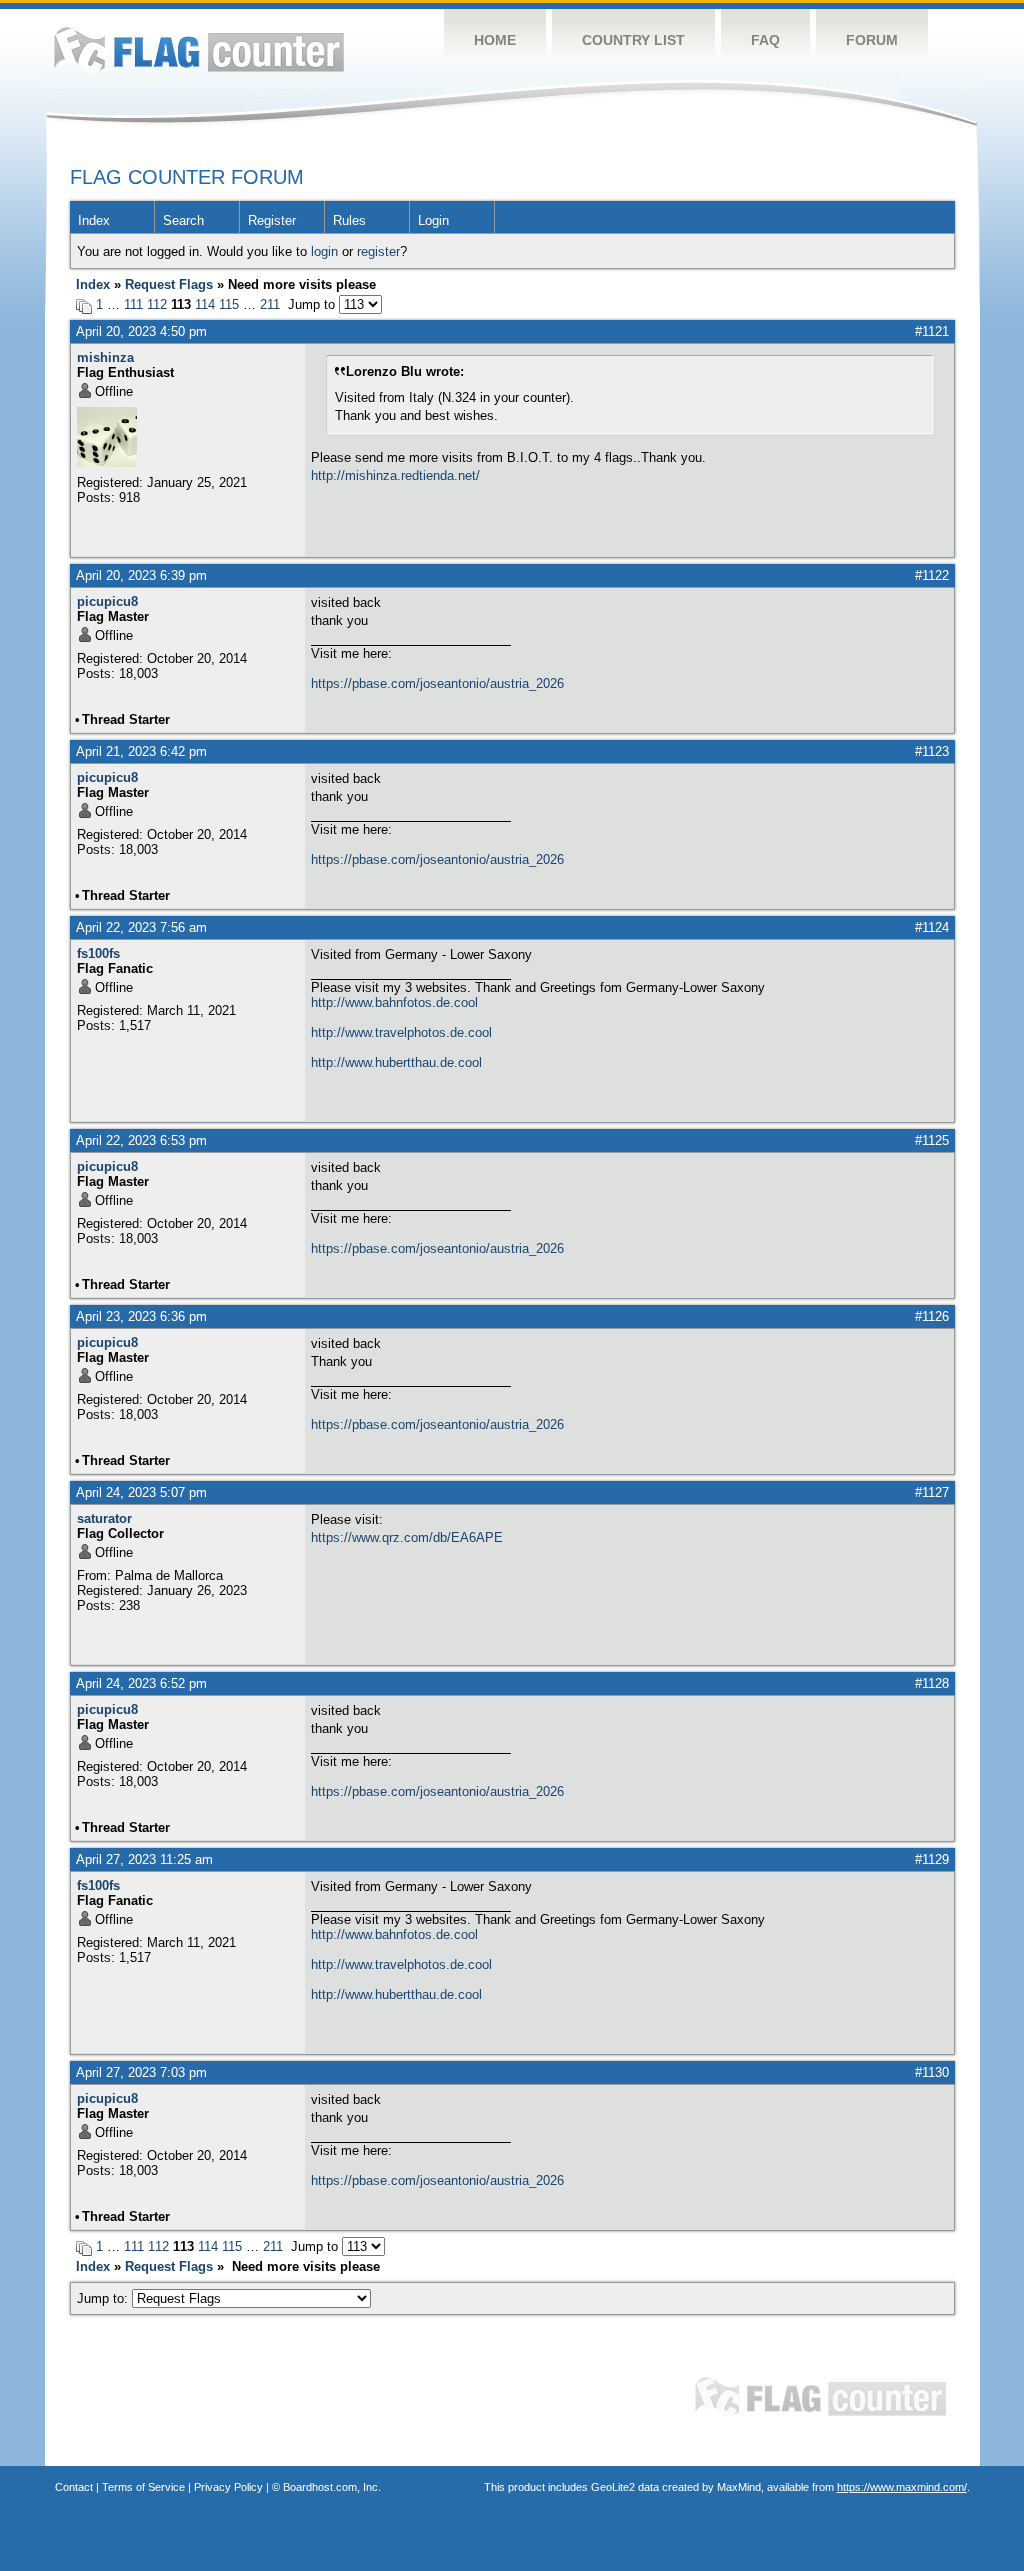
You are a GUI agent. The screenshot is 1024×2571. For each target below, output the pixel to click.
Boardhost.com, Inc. (332, 2487)
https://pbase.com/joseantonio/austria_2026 (437, 683)
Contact (74, 2487)
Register (272, 220)
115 (229, 304)
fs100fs (98, 953)
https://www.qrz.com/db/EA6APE (407, 1537)
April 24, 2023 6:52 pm (141, 1683)
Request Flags (169, 284)
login (324, 251)
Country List (633, 40)
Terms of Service (143, 2487)
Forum (872, 40)
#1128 (932, 1683)
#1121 (932, 331)
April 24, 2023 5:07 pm (141, 1492)
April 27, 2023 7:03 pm (141, 2072)
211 (270, 304)
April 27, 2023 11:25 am (144, 1859)
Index (94, 220)
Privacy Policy (228, 2487)
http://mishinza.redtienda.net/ (395, 475)
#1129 (932, 1859)
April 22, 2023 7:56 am (141, 927)
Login (433, 220)
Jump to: (104, 2298)
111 (133, 304)
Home (495, 40)
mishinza (105, 357)
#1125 (932, 1140)
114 (205, 304)
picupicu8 (107, 601)
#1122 (932, 575)
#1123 (932, 751)
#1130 (932, 2072)
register (378, 251)
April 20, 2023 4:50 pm (141, 331)
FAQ (765, 40)
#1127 (932, 1492)
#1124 (932, 927)
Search (183, 220)
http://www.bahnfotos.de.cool (394, 1002)
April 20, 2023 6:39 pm (141, 575)
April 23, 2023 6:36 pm (141, 1316)
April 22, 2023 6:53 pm (141, 1140)
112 (157, 304)
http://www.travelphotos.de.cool (401, 1032)
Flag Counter (199, 49)
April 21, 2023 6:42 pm (141, 751)
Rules (349, 220)
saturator (104, 1518)
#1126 (932, 1316)
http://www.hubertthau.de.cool (396, 1062)
